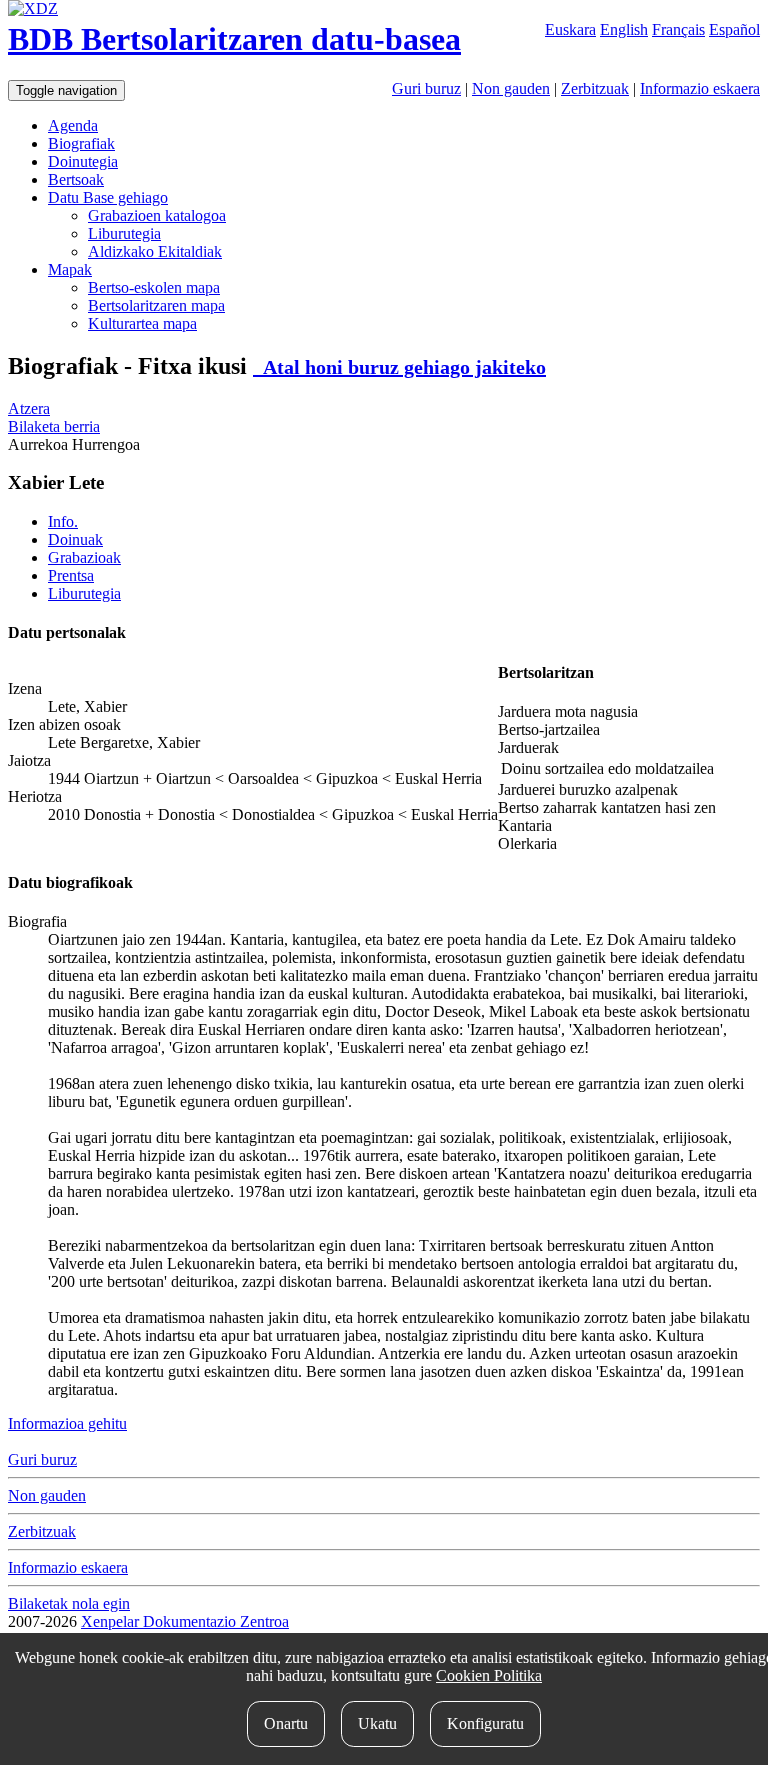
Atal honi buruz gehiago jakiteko (399, 367)
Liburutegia (124, 233)
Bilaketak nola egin (69, 1603)
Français (678, 29)
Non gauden (511, 88)
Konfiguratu (485, 1723)
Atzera (29, 408)
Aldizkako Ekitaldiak (155, 251)
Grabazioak (84, 557)
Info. (63, 521)
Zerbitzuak (595, 88)
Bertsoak (76, 179)
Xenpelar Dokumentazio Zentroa (185, 1621)
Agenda (73, 125)
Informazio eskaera (700, 88)
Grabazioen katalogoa (157, 215)
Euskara (570, 29)
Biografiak (81, 143)
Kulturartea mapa (142, 323)
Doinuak (75, 539)
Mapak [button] (70, 269)
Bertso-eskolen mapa (154, 287)
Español (734, 29)
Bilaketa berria (54, 426)
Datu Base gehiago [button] (108, 197)
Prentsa (71, 575)
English (624, 29)
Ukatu (377, 1723)
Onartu (286, 1723)
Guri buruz (426, 88)
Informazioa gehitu (67, 1423)
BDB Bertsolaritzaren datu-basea (234, 39)
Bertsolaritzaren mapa (156, 305)
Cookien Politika (489, 1675)
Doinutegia (83, 161)
